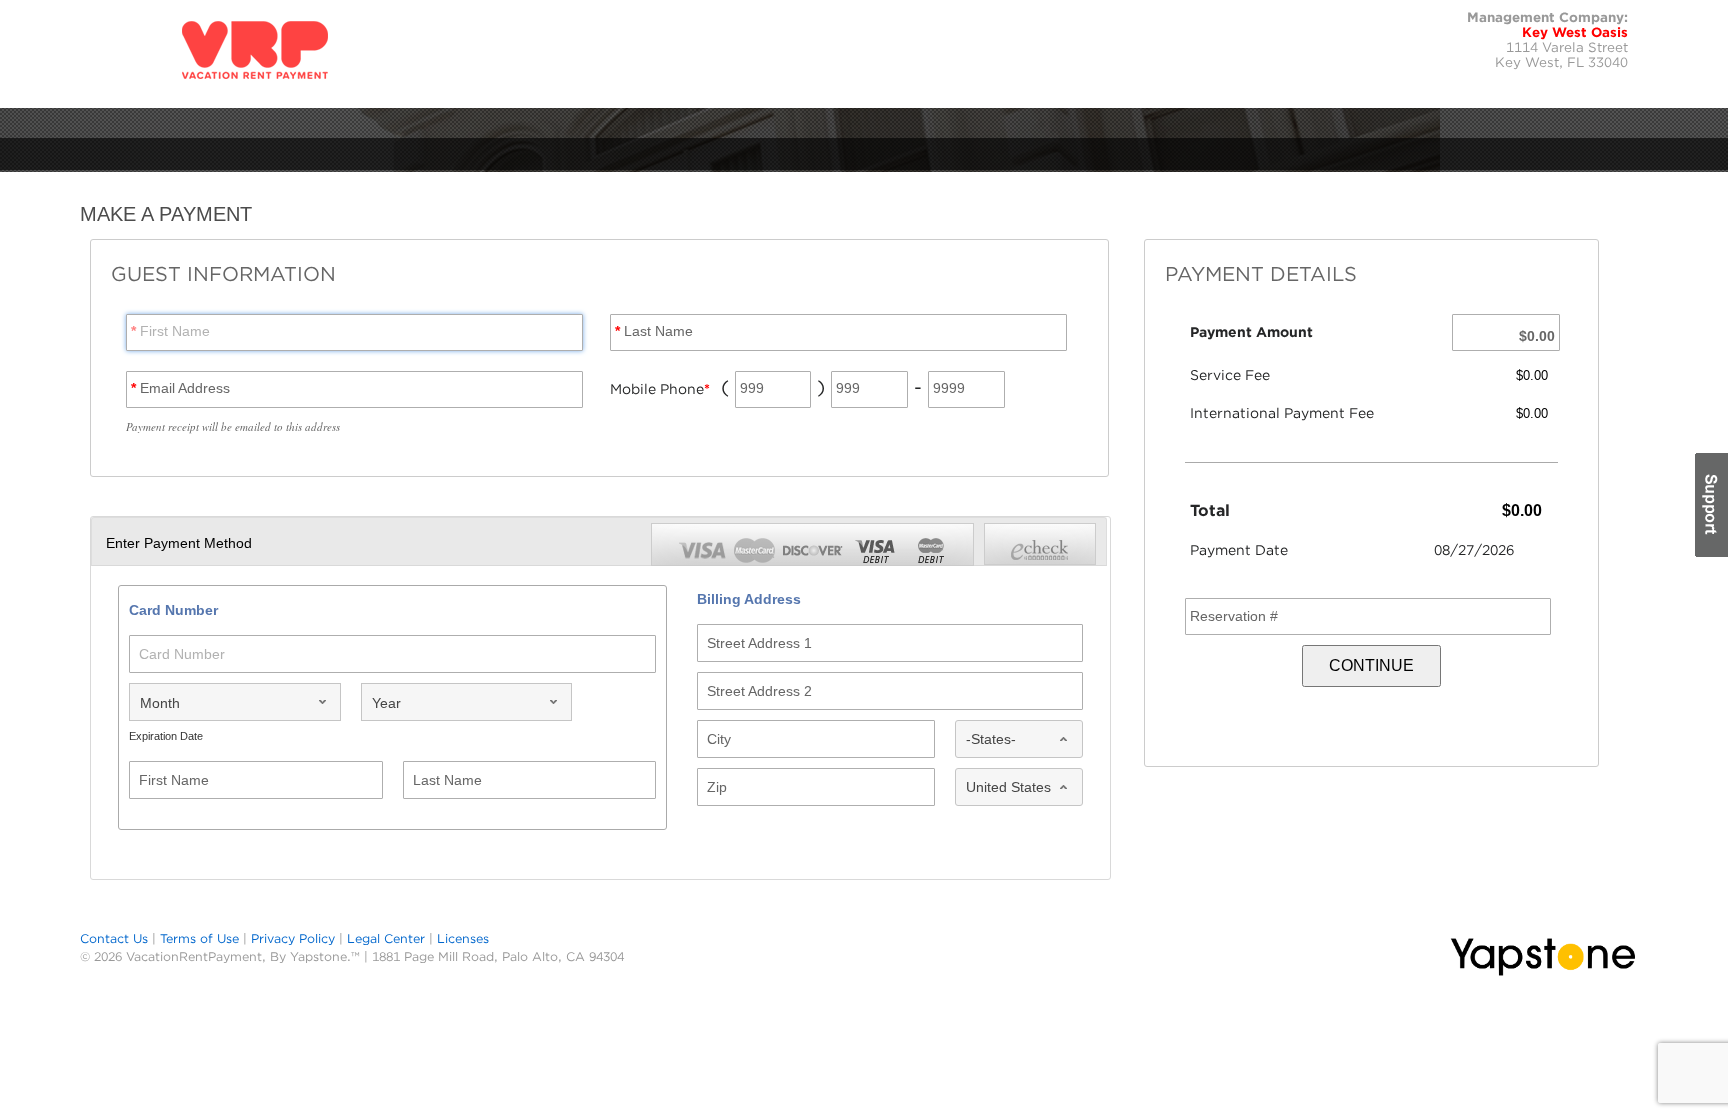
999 (752, 388)
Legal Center (386, 938)
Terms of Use (199, 938)
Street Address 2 (759, 691)
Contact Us (114, 938)
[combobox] (235, 702)
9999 (949, 388)
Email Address (180, 388)
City (719, 739)
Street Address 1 (759, 643)
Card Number (182, 654)
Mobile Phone (660, 389)
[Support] (1710, 505)
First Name (170, 331)
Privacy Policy (293, 938)
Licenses (463, 938)
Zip (717, 787)
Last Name (654, 331)
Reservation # (1234, 616)
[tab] (1040, 544)
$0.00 (1537, 336)
